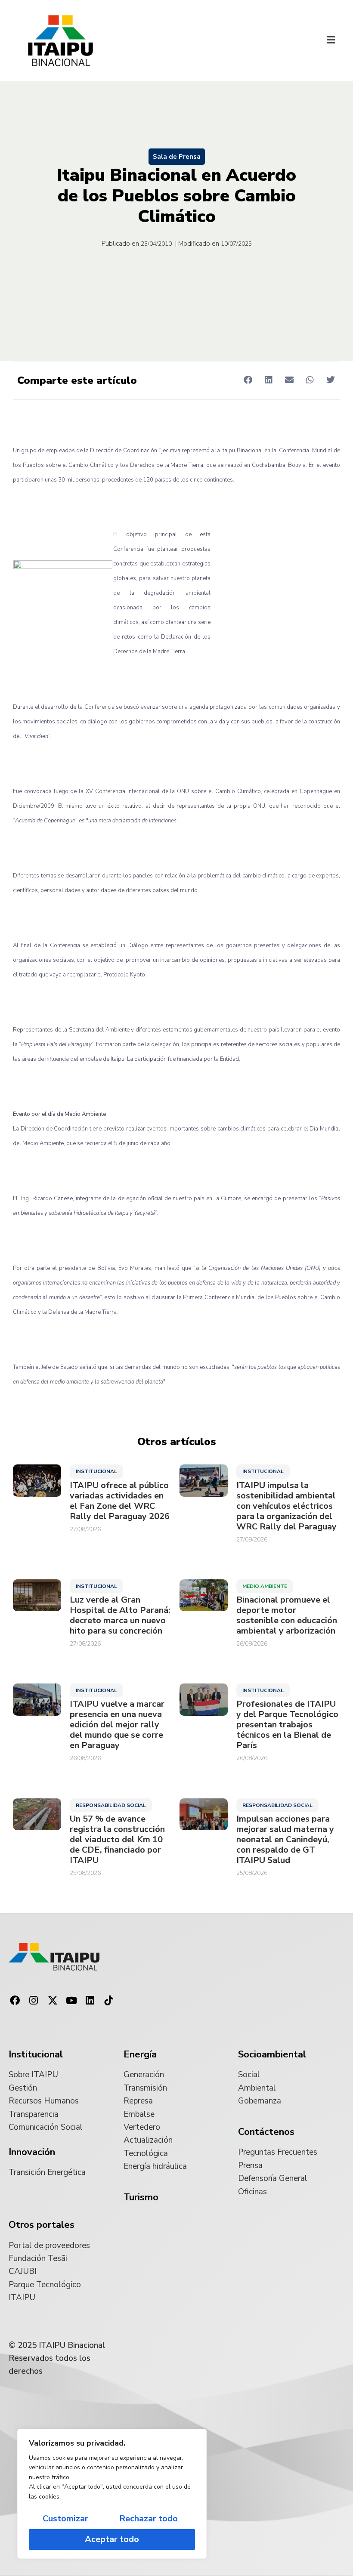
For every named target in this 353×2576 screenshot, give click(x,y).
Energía (140, 2054)
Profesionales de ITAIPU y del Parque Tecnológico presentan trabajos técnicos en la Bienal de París (287, 1725)
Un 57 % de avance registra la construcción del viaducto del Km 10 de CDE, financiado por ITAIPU (117, 1840)
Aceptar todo (112, 2539)
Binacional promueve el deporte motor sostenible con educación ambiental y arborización (287, 1615)
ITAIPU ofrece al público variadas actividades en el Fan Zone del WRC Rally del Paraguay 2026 (120, 1501)
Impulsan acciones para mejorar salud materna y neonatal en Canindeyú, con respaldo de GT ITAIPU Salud (285, 1840)
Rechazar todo (149, 2519)
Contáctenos (266, 2132)
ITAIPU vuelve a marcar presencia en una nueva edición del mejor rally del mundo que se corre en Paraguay (117, 1725)
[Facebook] (15, 2001)
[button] (331, 41)
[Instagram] (34, 2001)
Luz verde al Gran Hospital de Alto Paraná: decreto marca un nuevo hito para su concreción (120, 1615)
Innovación (32, 2152)
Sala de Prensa (177, 157)
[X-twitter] (53, 2001)
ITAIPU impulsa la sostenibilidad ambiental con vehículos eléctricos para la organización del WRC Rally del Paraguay (286, 1506)
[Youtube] (71, 2001)
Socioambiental (272, 2054)
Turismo (141, 2197)
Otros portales (42, 2225)
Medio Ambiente (265, 1586)
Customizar (65, 2519)
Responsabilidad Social (111, 1805)
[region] (112, 2494)
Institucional (96, 1471)
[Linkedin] (90, 2001)
